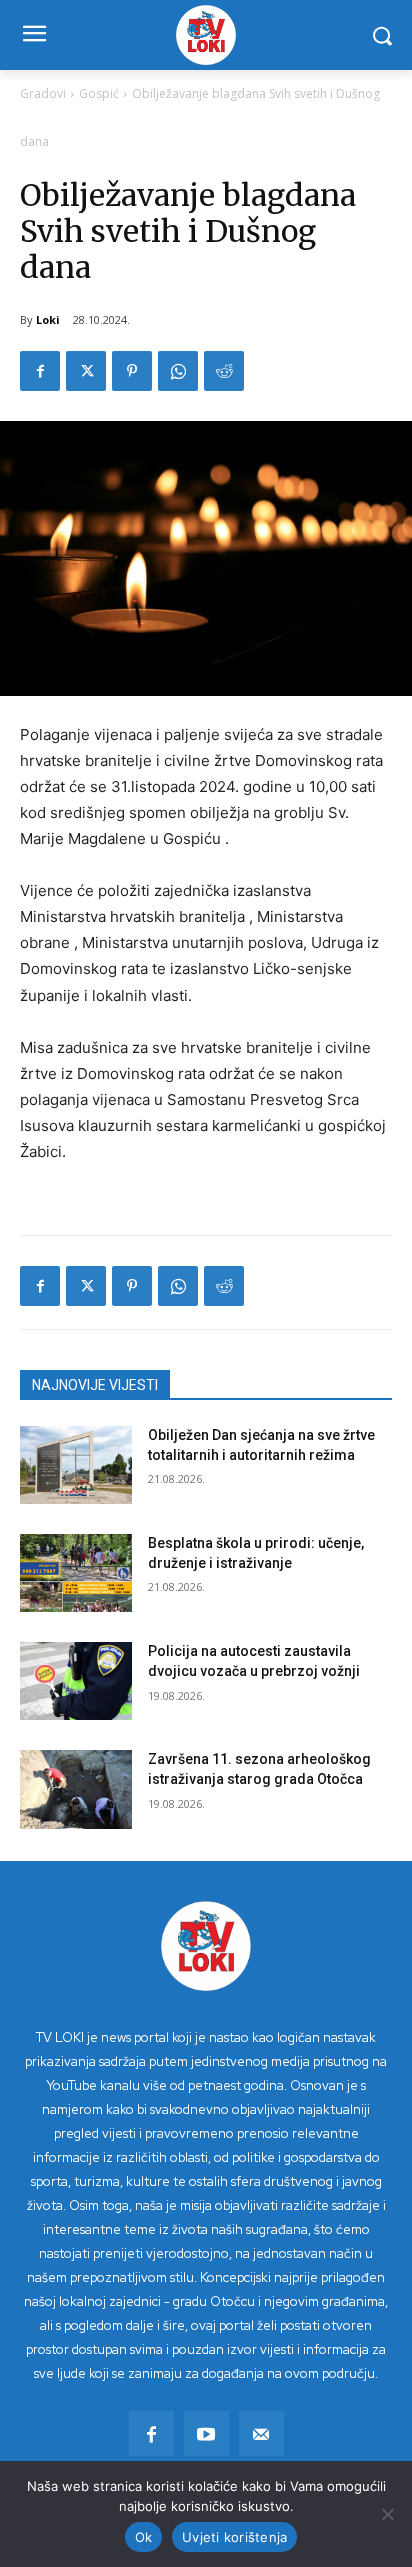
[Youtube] (206, 2433)
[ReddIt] (224, 371)
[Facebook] (40, 371)
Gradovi (43, 93)
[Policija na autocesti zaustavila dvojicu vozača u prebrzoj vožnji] (76, 1681)
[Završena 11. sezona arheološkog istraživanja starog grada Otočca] (76, 1789)
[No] (387, 2514)
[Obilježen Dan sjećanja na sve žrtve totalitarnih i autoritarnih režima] (76, 1465)
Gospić (99, 93)
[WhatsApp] (178, 371)
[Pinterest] (132, 371)
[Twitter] (86, 371)
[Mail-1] (261, 2433)
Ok (144, 2537)
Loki (48, 319)
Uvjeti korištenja (234, 2537)
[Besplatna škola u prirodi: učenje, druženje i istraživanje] (76, 1573)
